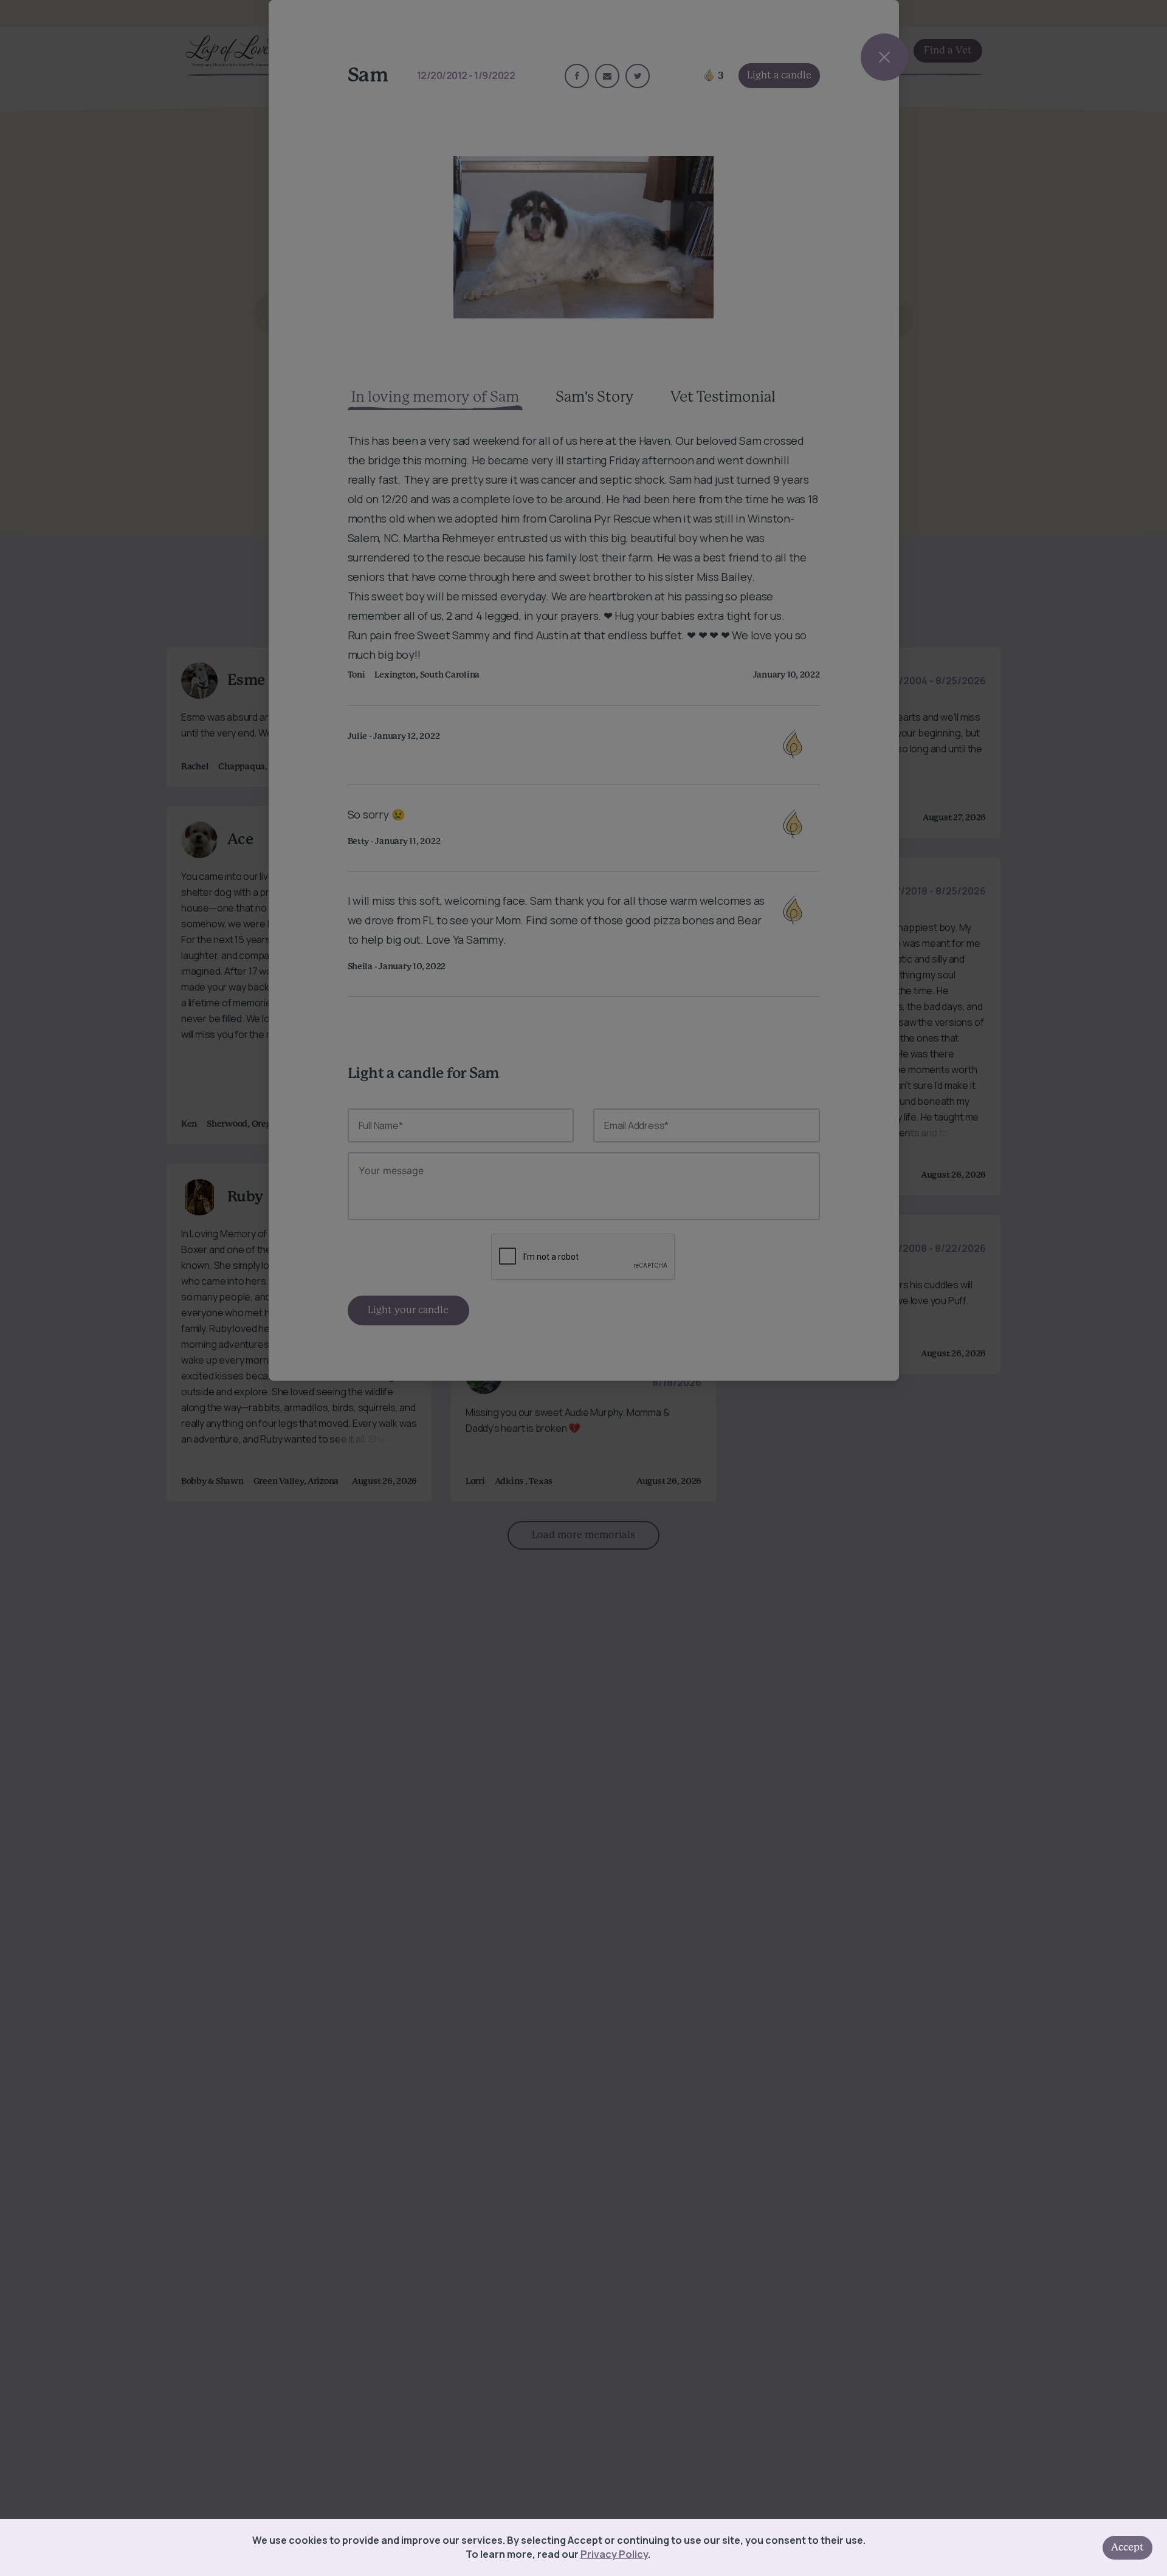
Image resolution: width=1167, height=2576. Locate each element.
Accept (1127, 2547)
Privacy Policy (614, 2554)
